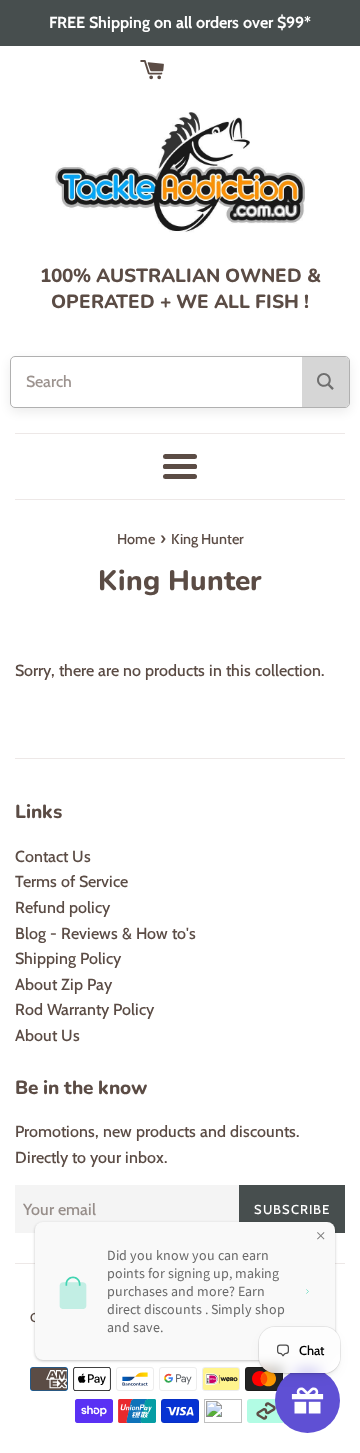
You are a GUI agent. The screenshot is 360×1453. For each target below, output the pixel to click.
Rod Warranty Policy (84, 1009)
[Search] (325, 382)
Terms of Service (71, 881)
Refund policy (62, 907)
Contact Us (53, 856)
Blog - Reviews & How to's (105, 933)
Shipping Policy (68, 958)
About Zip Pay (63, 984)
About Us (47, 1035)
